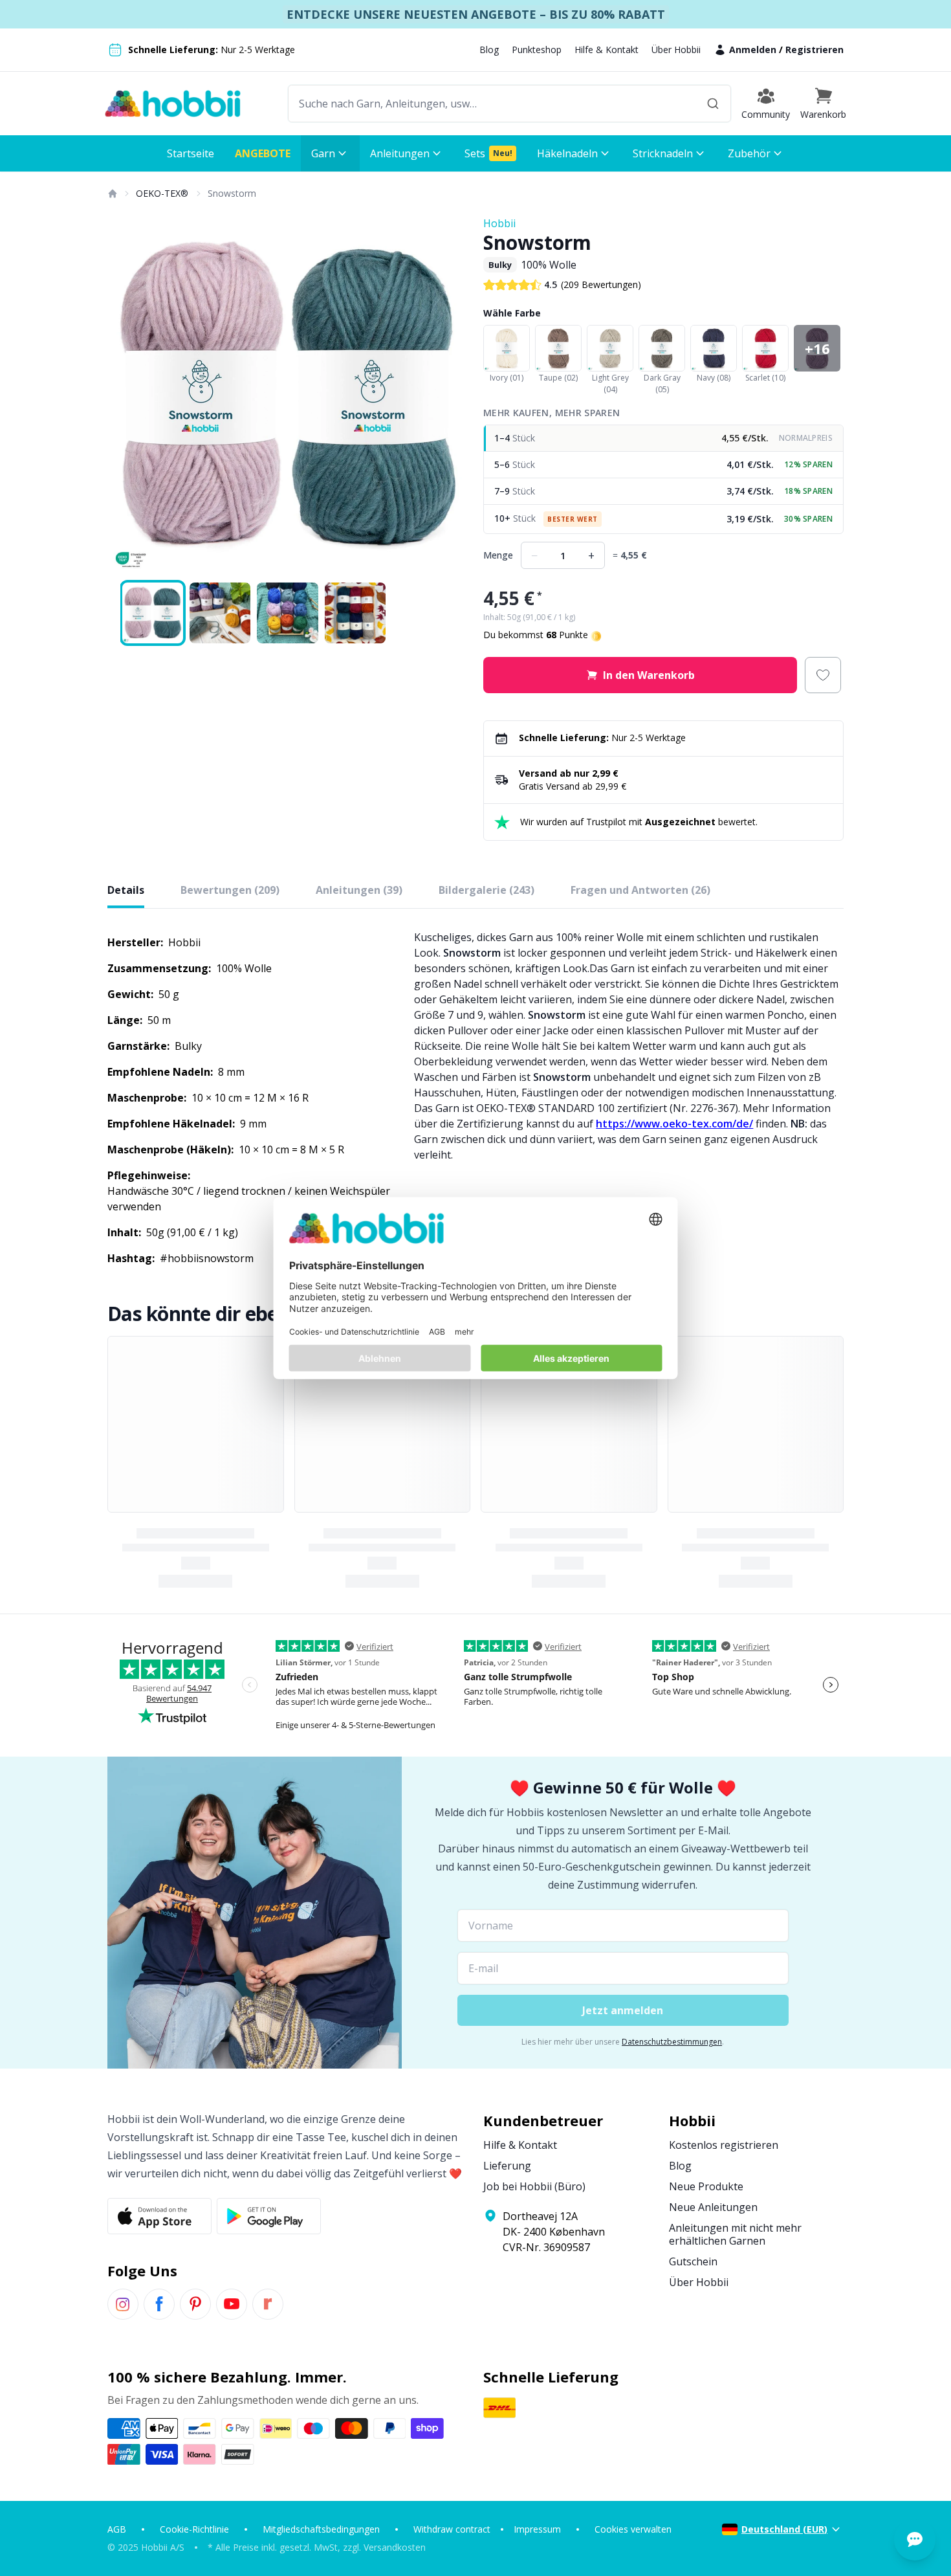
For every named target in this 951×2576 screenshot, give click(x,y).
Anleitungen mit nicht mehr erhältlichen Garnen (735, 2234)
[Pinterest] (195, 2304)
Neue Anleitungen (713, 2207)
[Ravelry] (268, 2304)
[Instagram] (123, 2304)
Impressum (537, 2529)
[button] (823, 104)
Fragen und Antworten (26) (640, 890)
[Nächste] (450, 396)
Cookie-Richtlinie (194, 2529)
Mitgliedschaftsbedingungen (321, 2529)
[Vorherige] (126, 396)
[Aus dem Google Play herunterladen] (269, 2216)
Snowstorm (232, 193)
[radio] (663, 439)
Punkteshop (537, 50)
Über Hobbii (676, 50)
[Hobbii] (173, 104)
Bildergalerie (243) (486, 890)
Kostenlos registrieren (724, 2145)
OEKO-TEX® (162, 193)
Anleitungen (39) (359, 890)
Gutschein (693, 2261)
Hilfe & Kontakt (607, 50)
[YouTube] (232, 2304)
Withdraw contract (452, 2529)
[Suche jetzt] (713, 104)
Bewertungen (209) (230, 890)
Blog (489, 50)
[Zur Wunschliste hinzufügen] (823, 675)
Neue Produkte (706, 2186)
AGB (117, 2529)
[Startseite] (112, 194)
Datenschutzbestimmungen (672, 2042)
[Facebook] (159, 2304)
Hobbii (499, 223)
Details (126, 890)
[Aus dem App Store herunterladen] (159, 2216)
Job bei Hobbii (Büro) (534, 2186)
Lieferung (507, 2166)
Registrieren (814, 50)
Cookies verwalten (633, 2529)
